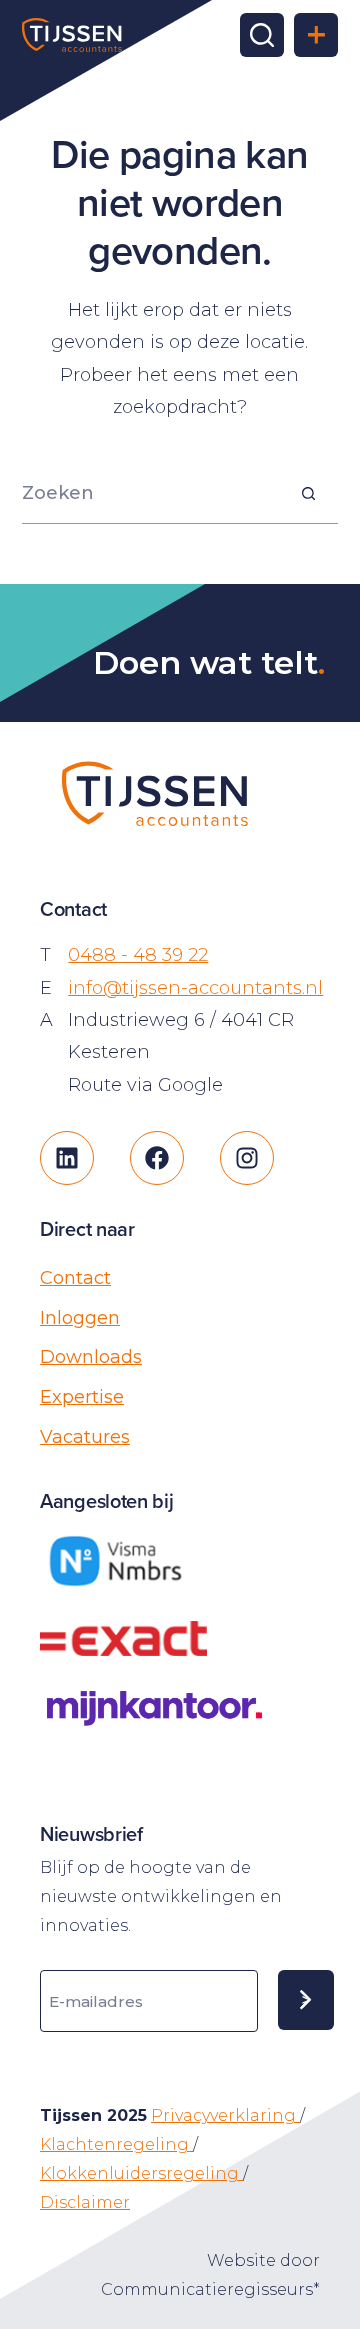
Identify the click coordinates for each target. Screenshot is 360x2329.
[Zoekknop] (308, 494)
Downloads (91, 1357)
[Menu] (316, 35)
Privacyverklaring (225, 2115)
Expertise (82, 1397)
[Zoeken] (262, 35)
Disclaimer (85, 2202)
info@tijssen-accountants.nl (195, 988)
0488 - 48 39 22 (138, 955)
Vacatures (85, 1437)
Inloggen (80, 1318)
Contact (75, 1278)
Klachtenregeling (116, 2144)
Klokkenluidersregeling (141, 2173)
